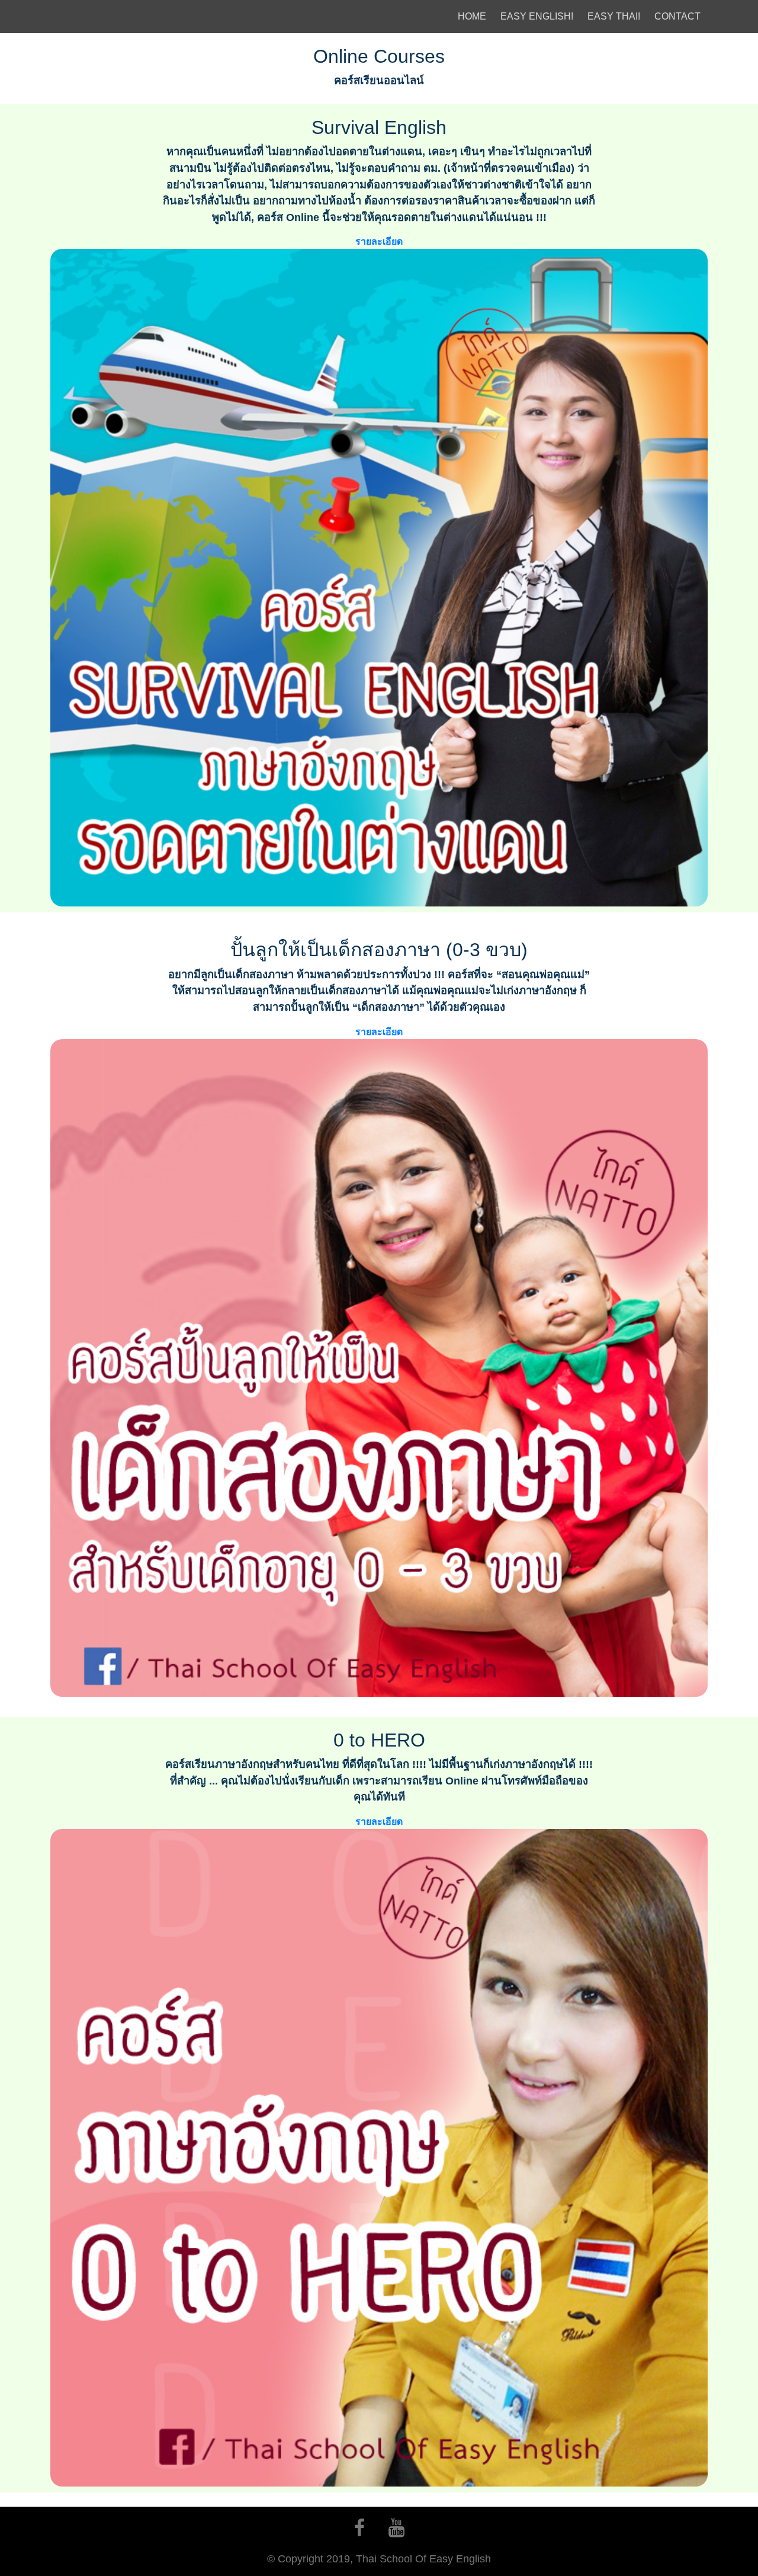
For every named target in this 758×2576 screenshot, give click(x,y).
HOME (474, 16)
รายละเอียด (379, 241)
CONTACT (677, 16)
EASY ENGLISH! (537, 16)
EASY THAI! (614, 16)
